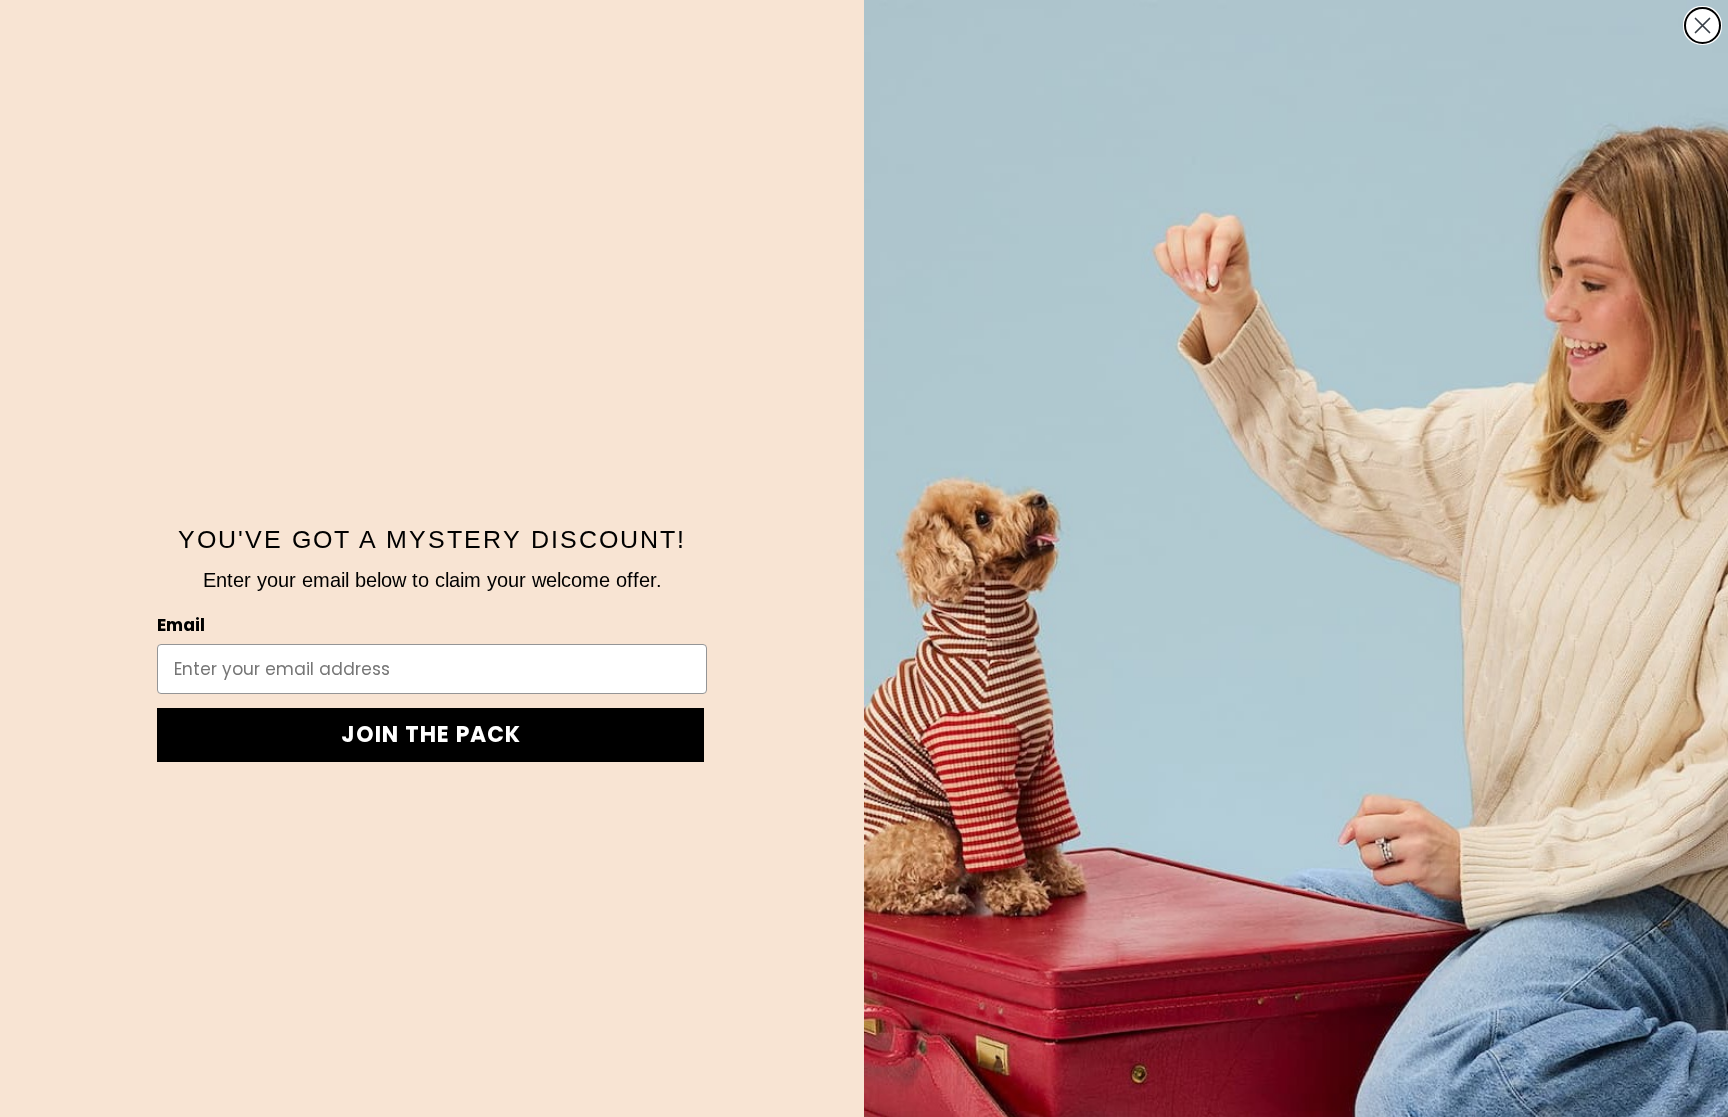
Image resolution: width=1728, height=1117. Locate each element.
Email (181, 625)
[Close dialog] (1702, 25)
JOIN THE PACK (431, 734)
